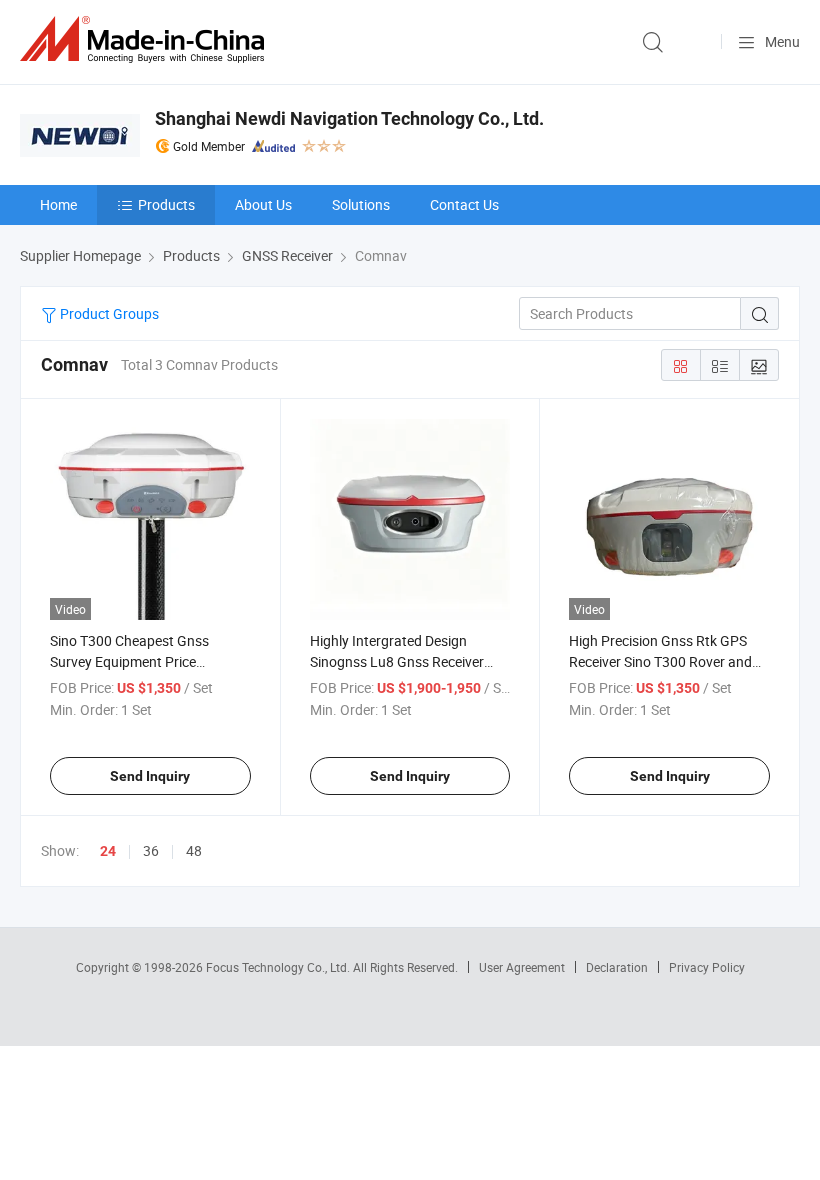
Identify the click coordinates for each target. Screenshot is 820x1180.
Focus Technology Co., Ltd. (279, 967)
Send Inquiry (150, 776)
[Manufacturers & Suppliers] (146, 39)
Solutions (361, 204)
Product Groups (108, 313)
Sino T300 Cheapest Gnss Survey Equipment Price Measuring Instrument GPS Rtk (146, 661)
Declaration (617, 967)
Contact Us (464, 204)
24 (108, 851)
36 (151, 850)
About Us (263, 204)
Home (58, 204)
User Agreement (522, 967)
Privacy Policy (707, 967)
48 (194, 850)
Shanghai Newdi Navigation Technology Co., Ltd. (349, 118)
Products (166, 204)
